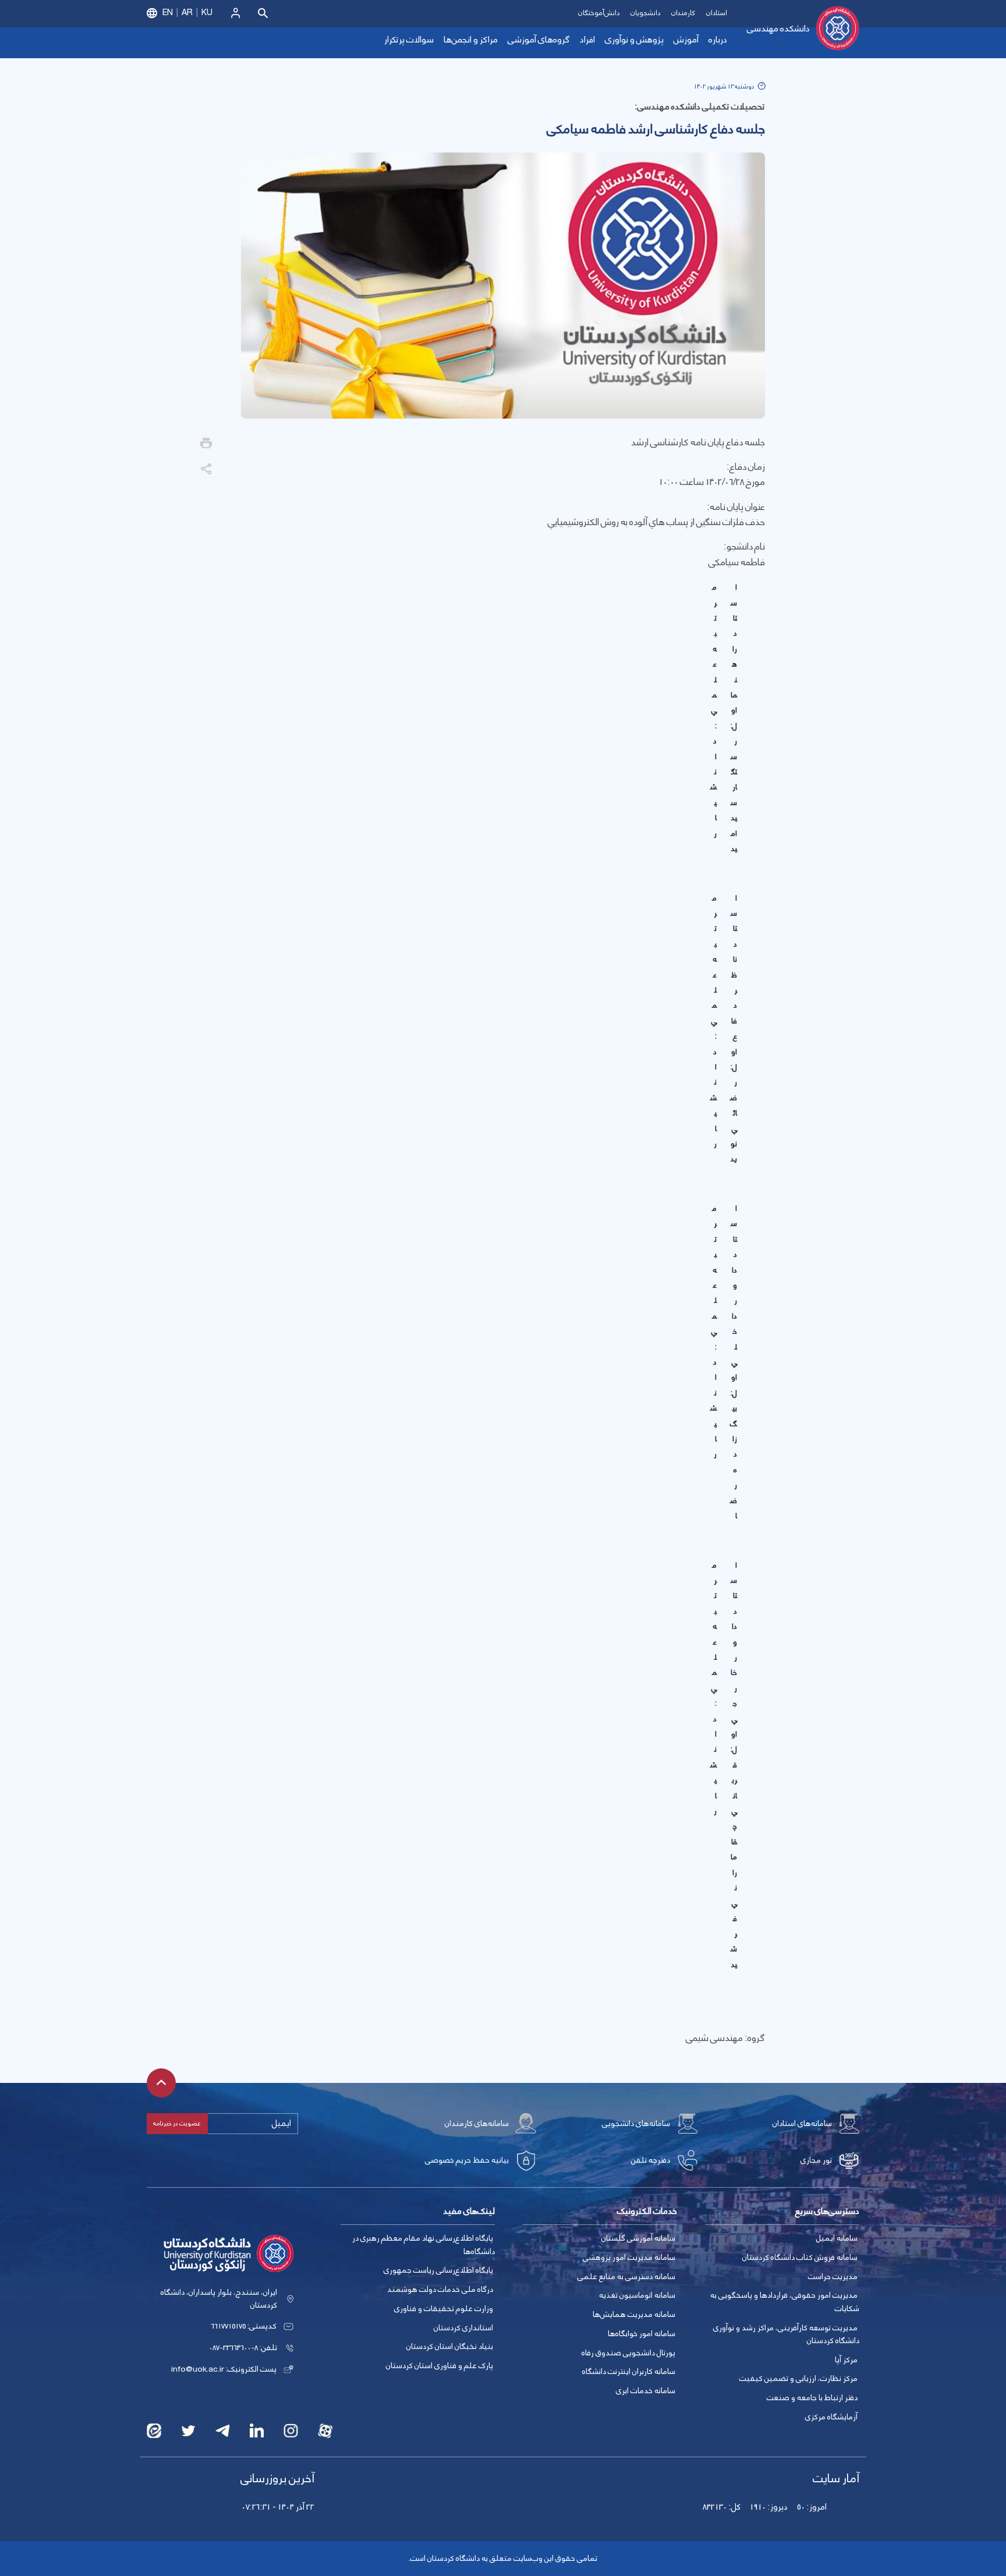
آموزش (686, 40)
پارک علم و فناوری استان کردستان (440, 2366)
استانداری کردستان (463, 2328)
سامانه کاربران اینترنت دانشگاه (629, 2372)
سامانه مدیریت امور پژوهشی (629, 2258)
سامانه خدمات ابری (646, 2391)
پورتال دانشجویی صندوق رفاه (628, 2353)
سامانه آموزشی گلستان (638, 2238)
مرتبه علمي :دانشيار (713, 710)
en (168, 13)
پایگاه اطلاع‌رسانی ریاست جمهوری (438, 2270)
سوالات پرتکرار (409, 40)
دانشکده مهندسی (778, 29)
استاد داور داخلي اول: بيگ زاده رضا (734, 1362)
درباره (718, 40)
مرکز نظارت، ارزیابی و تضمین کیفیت (798, 2379)
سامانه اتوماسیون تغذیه (637, 2295)
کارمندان (683, 13)
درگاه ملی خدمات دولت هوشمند (440, 2290)
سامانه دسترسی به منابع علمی (626, 2277)
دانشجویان (645, 13)
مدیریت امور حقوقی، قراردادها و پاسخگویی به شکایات (785, 2302)
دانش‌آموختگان (599, 13)
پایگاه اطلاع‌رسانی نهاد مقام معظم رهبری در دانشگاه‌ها (424, 2245)
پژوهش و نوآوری (634, 40)
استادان (717, 13)
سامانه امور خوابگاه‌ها (642, 2334)
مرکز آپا (846, 2360)
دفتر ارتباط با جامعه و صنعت (812, 2398)
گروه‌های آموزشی (539, 40)
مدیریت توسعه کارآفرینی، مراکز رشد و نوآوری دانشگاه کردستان (786, 2335)
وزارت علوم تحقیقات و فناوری (444, 2309)
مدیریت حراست (833, 2277)
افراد (587, 40)
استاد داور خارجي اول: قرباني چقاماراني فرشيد (734, 1765)
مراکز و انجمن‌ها (471, 40)
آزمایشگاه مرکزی (831, 2417)
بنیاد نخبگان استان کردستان (450, 2347)
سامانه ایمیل (837, 2238)
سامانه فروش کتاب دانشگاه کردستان (800, 2258)
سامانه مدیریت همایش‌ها (634, 2315)
